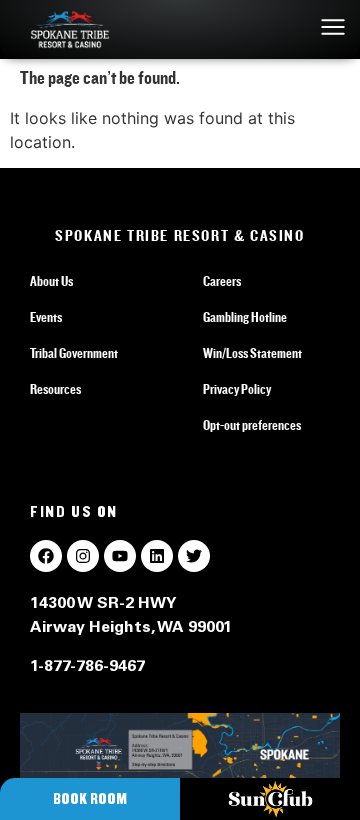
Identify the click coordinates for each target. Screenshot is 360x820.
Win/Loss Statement (252, 354)
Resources (55, 390)
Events (46, 318)
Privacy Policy (237, 390)
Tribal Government (74, 354)
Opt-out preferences (252, 426)
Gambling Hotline (245, 318)
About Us (51, 282)
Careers (222, 282)
